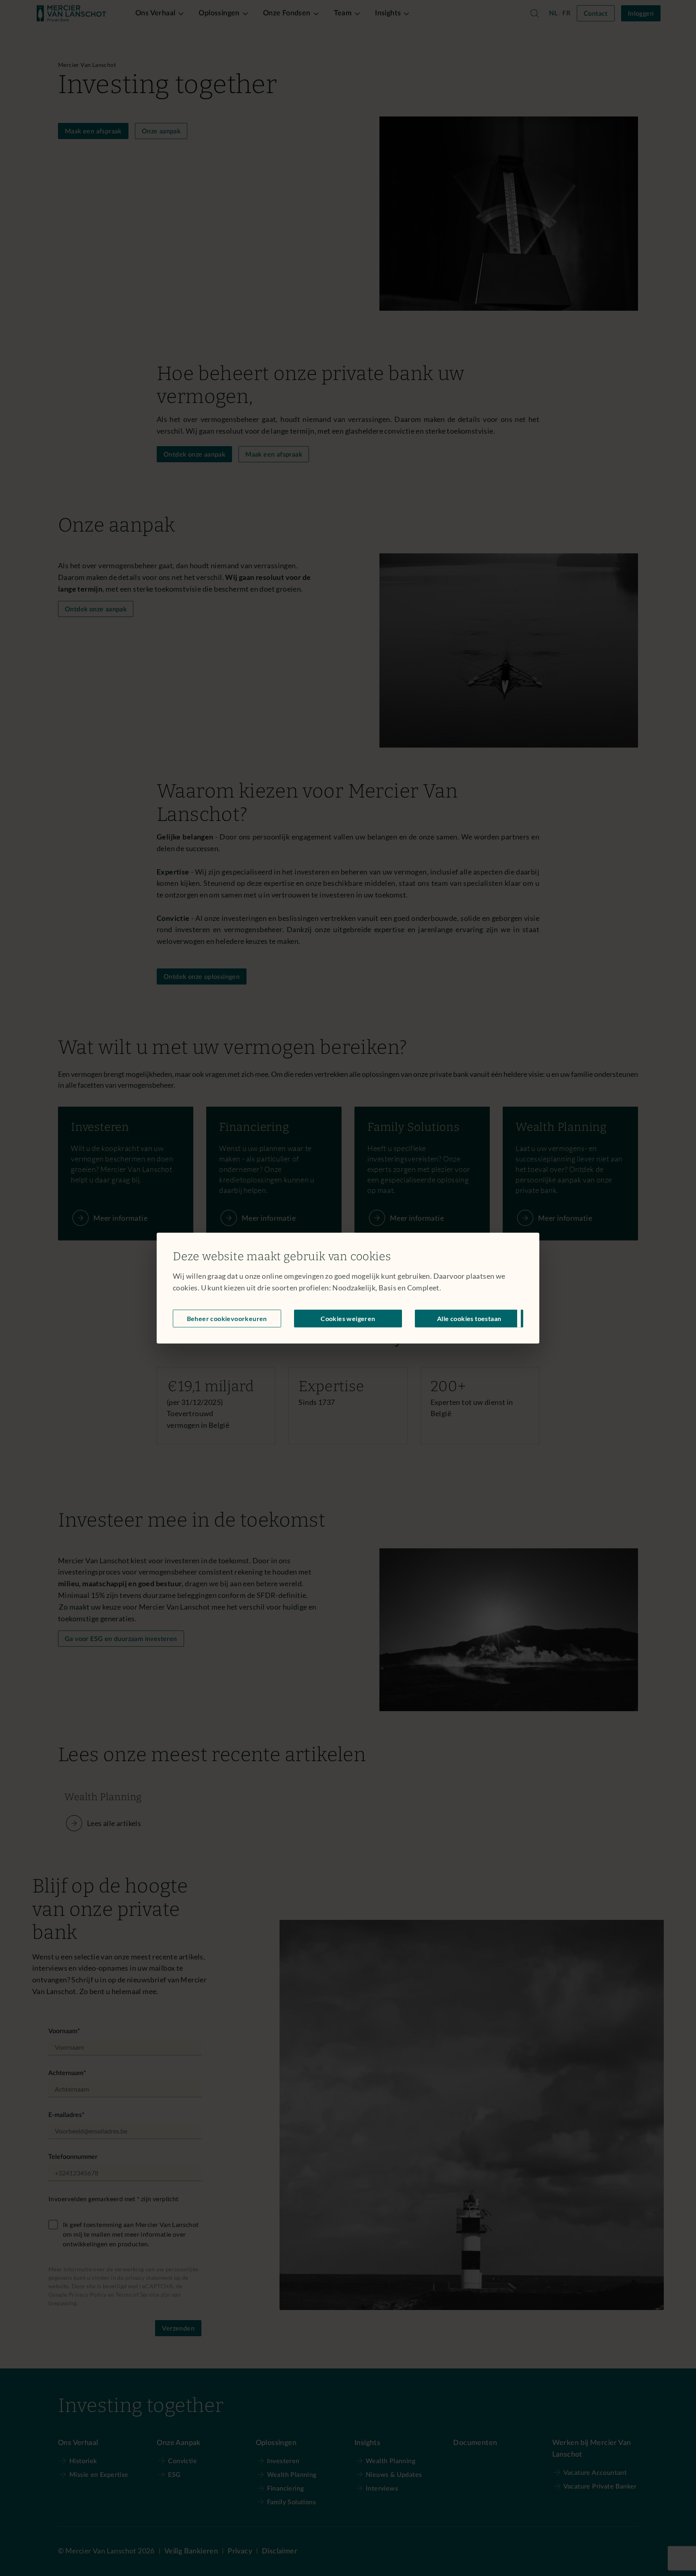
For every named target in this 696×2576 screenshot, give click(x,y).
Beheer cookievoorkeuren (227, 1318)
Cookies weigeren (348, 1318)
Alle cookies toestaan (469, 1318)
